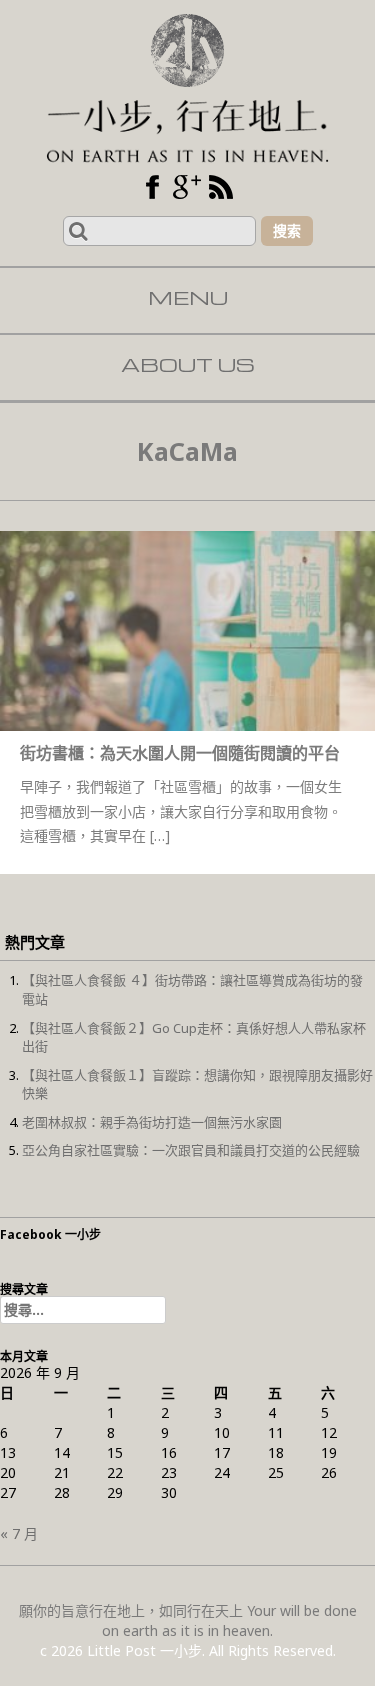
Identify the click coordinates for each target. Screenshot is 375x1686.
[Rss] (221, 187)
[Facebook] (153, 187)
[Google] (187, 187)
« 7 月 (19, 1533)
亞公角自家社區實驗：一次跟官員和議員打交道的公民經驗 (191, 1150)
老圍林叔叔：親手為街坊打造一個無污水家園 (152, 1122)
